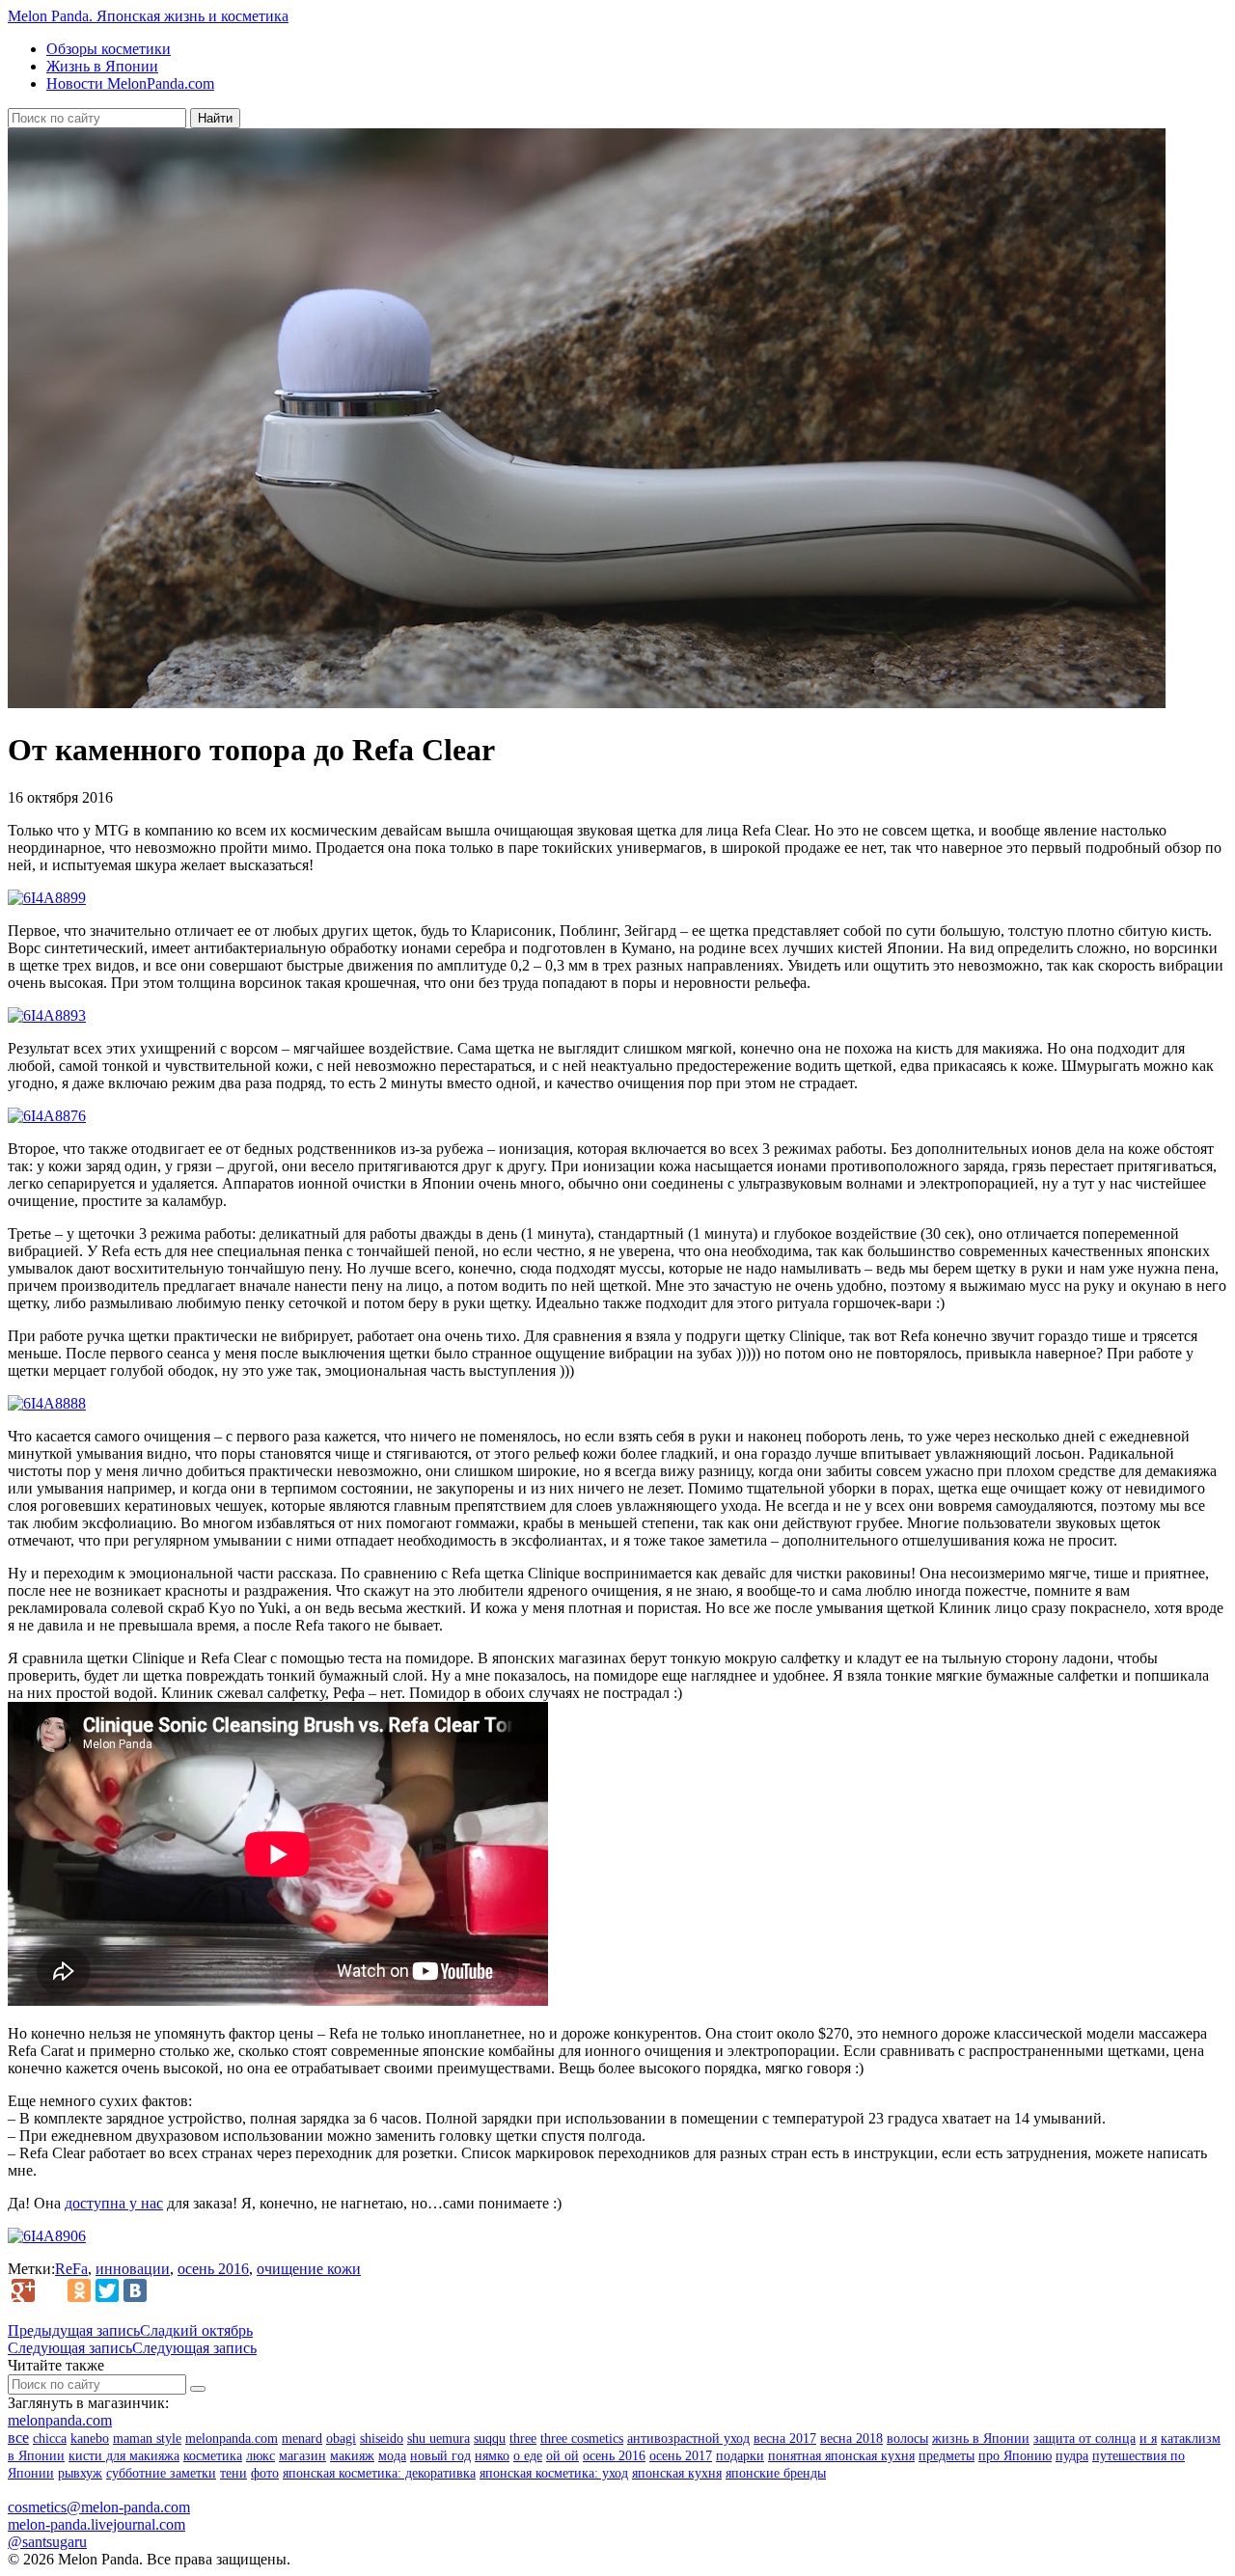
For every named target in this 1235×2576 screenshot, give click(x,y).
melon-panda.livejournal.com (96, 2524)
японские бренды (776, 2473)
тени (233, 2473)
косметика (213, 2456)
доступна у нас (114, 2203)
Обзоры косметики (109, 49)
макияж (352, 2456)
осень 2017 (681, 2456)
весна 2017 (785, 2439)
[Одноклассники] (79, 2290)
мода (392, 2456)
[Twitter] (107, 2290)
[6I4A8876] (47, 1116)
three (523, 2439)
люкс (261, 2456)
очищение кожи (309, 2269)
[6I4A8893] (47, 1015)
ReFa (71, 2269)
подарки (740, 2456)
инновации (133, 2269)
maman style (147, 2439)
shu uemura (439, 2439)
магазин (302, 2456)
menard (302, 2439)
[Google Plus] (23, 2290)
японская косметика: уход (554, 2473)
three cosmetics (582, 2439)
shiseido (382, 2439)
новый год (440, 2456)
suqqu (490, 2439)
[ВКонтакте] (135, 2290)
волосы (907, 2439)
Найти (215, 118)
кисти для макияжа (124, 2456)
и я (1148, 2439)
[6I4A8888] (47, 1403)
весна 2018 (851, 2439)
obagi (341, 2439)
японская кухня (677, 2473)
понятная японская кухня (841, 2456)
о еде (528, 2456)
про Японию (1015, 2456)
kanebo (90, 2439)
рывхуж (80, 2473)
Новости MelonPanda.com (130, 83)
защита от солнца (1084, 2439)
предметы (947, 2456)
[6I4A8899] (47, 898)
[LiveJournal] (51, 2290)
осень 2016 (213, 2269)
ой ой (563, 2456)
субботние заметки (161, 2473)
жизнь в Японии (981, 2439)
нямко (492, 2456)
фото (265, 2473)
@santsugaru (47, 2542)
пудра (1072, 2456)
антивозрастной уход (688, 2439)
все (18, 2438)
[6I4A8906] (47, 2236)
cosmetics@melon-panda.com (99, 2507)
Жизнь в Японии (102, 66)
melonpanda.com (60, 2420)
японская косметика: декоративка (379, 2473)
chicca (50, 2439)
